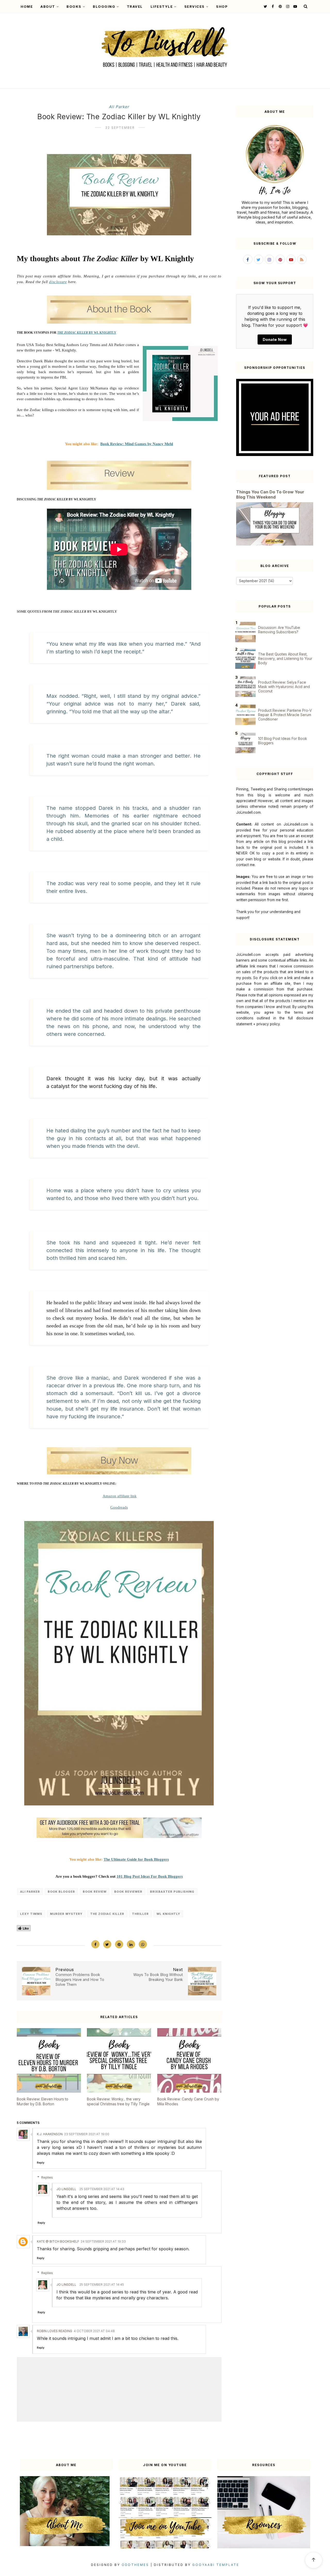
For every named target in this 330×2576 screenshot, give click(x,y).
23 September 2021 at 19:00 (87, 2134)
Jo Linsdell (66, 2189)
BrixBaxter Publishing (172, 1892)
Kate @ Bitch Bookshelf (58, 2241)
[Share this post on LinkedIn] (131, 1944)
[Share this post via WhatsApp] (143, 1944)
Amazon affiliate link (120, 1496)
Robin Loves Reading (55, 2331)
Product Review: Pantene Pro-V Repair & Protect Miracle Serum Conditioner (285, 715)
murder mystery (66, 1914)
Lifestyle (162, 6)
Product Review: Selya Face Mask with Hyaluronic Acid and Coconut (284, 687)
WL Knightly (168, 1914)
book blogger (61, 1892)
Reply (41, 2163)
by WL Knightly (87, 333)
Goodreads (119, 1507)
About (48, 6)
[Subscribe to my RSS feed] (302, 259)
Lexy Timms (31, 1914)
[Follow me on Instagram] (287, 6)
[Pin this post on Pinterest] (119, 1944)
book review (95, 1892)
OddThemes (135, 2565)
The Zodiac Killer (107, 1914)
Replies (47, 2177)
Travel (135, 6)
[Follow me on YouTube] (295, 6)
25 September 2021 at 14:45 (102, 2285)
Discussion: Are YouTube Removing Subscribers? (279, 630)
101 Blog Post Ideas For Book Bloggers (150, 1876)
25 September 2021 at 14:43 (102, 2189)
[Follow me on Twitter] (265, 6)
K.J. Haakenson (50, 2134)
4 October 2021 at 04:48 (94, 2331)
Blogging (104, 6)
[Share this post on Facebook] (95, 1944)
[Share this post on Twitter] (107, 1944)
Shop (222, 6)
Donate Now (275, 339)
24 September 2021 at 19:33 (103, 2241)
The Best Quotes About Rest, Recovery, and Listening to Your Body (285, 658)
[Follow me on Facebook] (272, 6)
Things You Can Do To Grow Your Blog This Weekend (270, 494)
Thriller (140, 1914)
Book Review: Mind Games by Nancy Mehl (137, 444)
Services (195, 6)
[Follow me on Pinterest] (280, 6)
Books (74, 6)
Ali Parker (119, 107)
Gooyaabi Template (216, 2565)
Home (27, 6)
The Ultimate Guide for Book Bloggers (136, 1859)
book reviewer (128, 1892)
